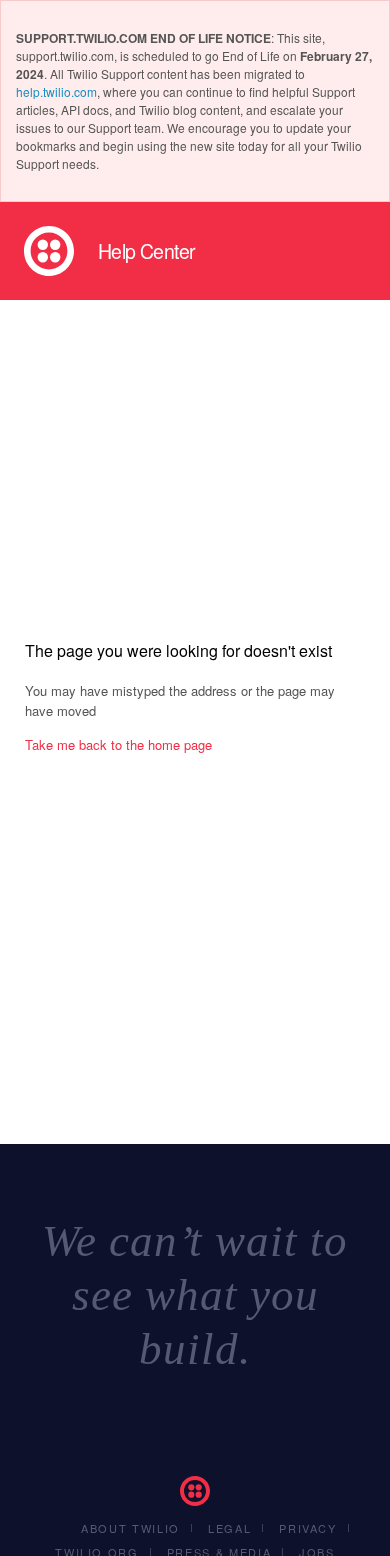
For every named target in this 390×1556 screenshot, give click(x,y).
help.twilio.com (56, 91)
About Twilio (130, 1528)
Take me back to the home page (118, 744)
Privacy (308, 1528)
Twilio (49, 251)
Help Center (147, 251)
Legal (229, 1528)
